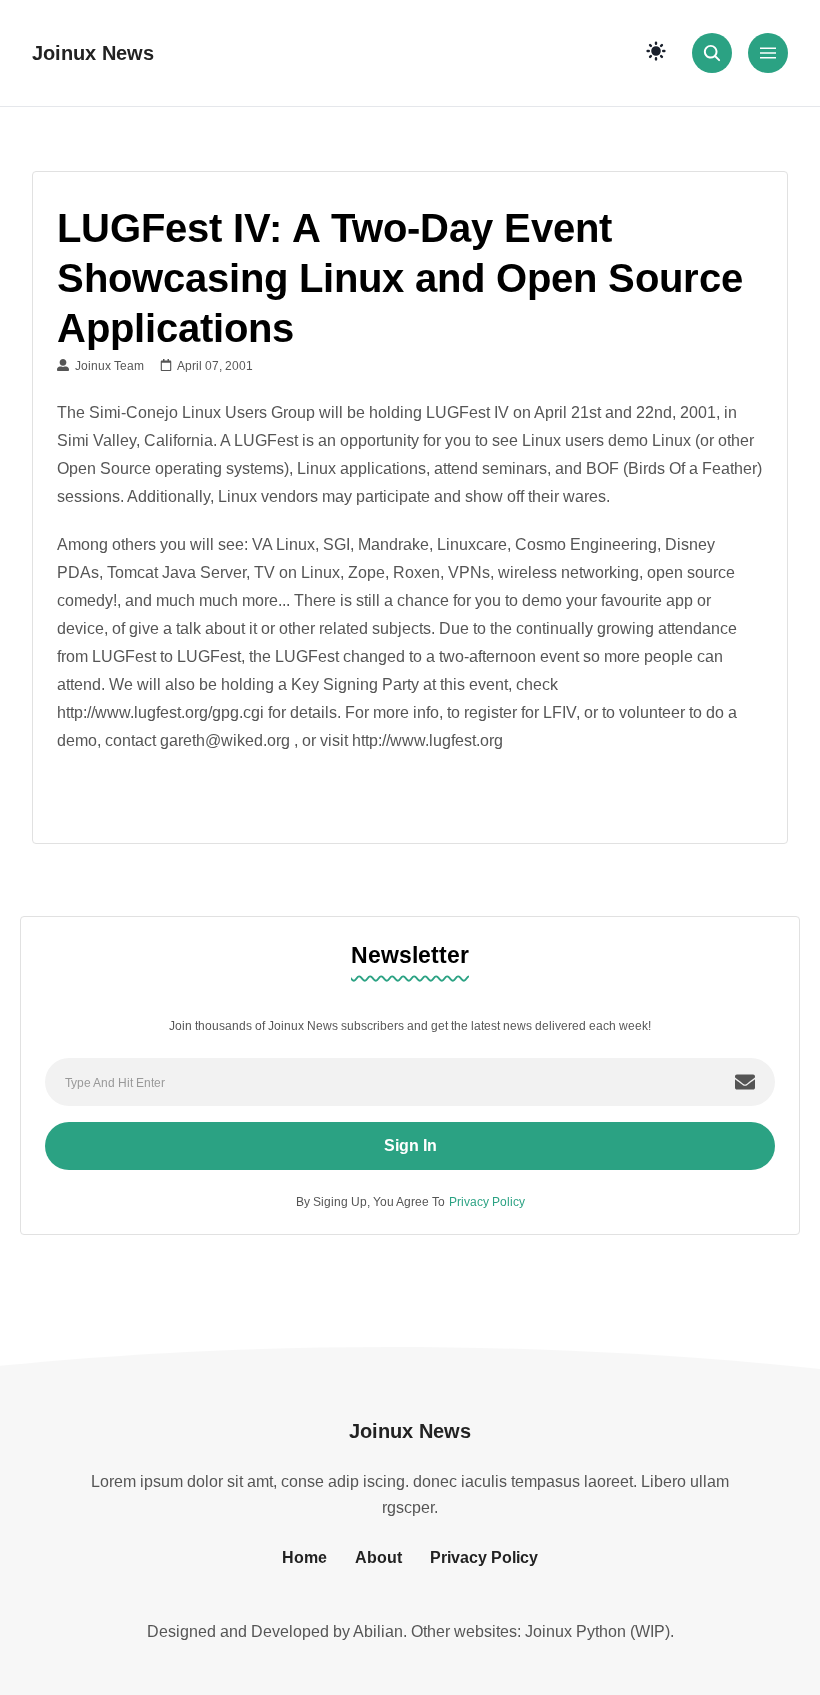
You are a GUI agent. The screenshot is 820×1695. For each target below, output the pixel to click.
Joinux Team (106, 366)
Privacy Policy (487, 1202)
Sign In (410, 1145)
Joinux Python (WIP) (597, 1631)
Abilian (378, 1631)
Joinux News (93, 53)
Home (304, 1557)
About (378, 1557)
